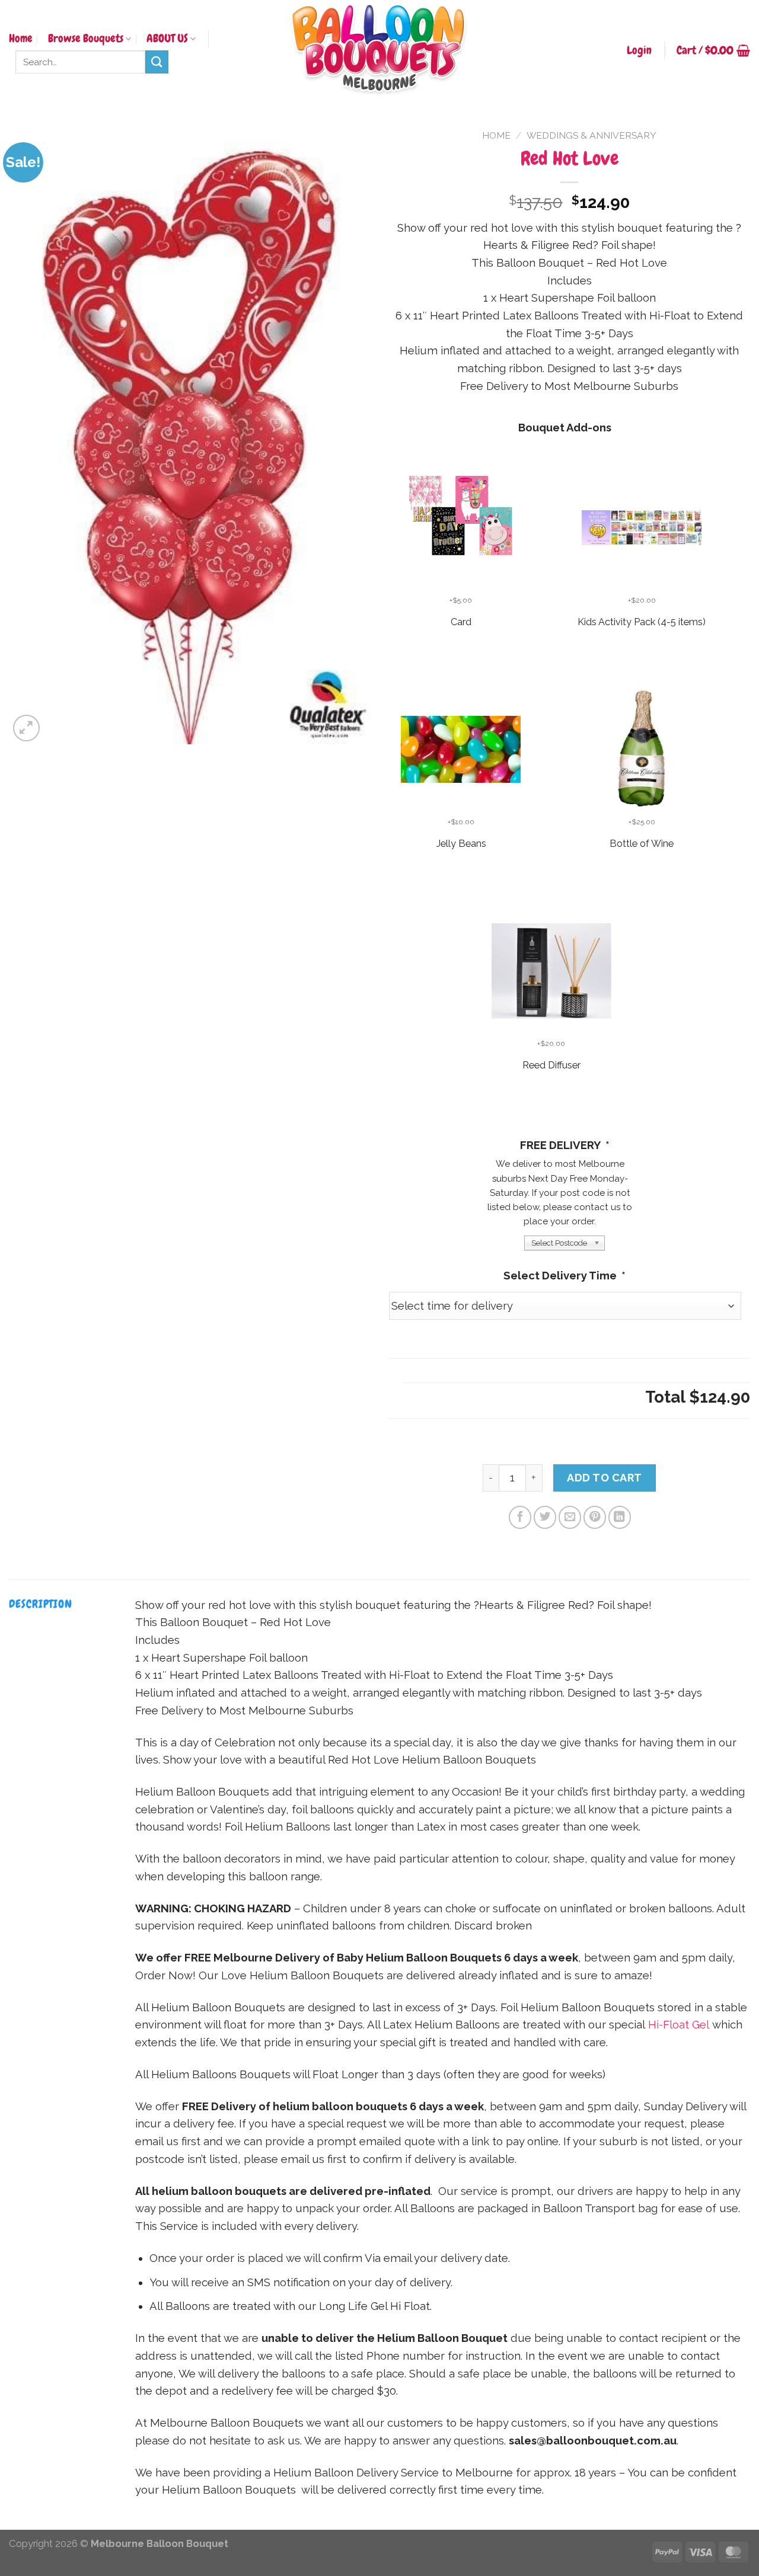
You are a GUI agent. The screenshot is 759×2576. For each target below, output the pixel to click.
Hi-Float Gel (679, 2025)
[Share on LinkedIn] (620, 1517)
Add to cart (605, 1478)
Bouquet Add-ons (565, 428)
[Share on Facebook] (520, 1517)
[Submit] (157, 62)
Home (21, 39)
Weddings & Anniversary (591, 135)
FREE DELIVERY (565, 1145)
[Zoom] (26, 728)
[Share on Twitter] (545, 1517)
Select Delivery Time (565, 1276)
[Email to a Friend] (570, 1517)
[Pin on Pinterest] (595, 1517)
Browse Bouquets (86, 39)
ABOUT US (167, 39)
